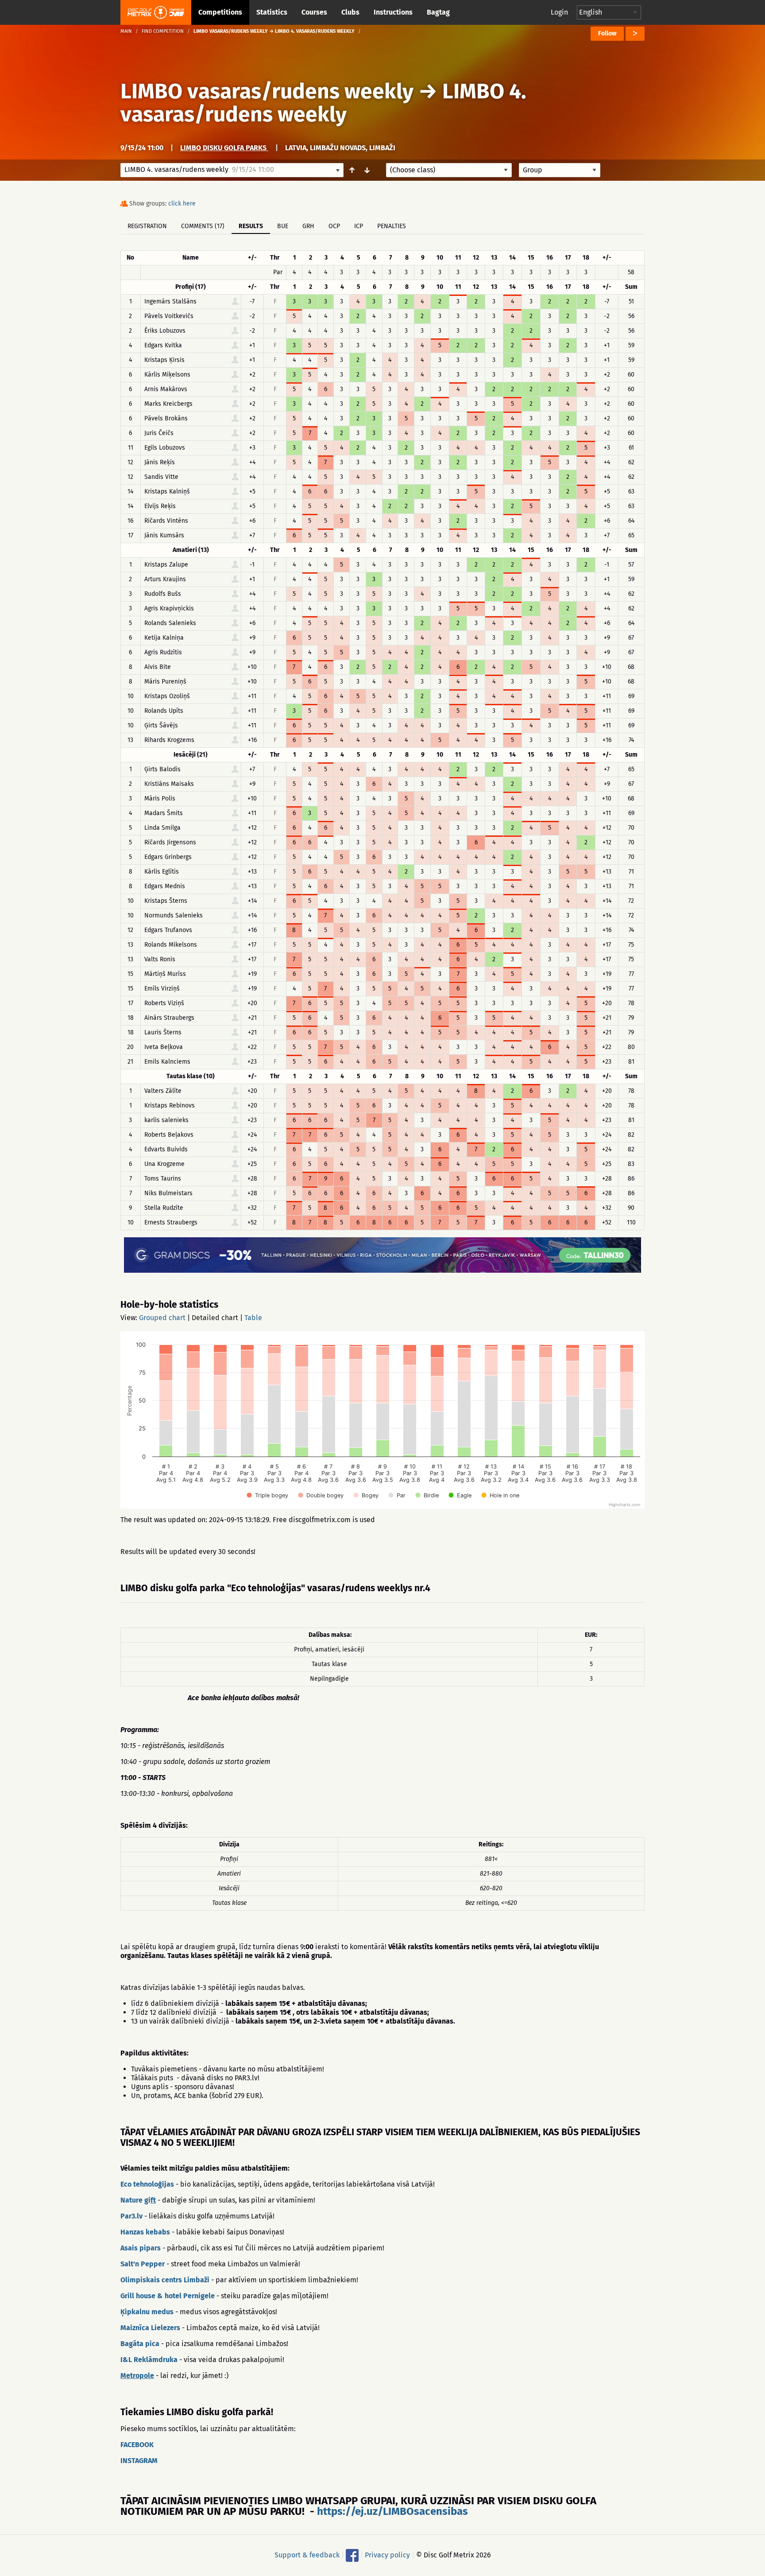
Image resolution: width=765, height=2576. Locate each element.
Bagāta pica (140, 2344)
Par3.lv (131, 2216)
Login (559, 12)
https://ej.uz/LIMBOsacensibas (392, 2511)
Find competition (163, 31)
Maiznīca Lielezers (150, 2328)
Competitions (220, 12)
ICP (359, 226)
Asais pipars (141, 2248)
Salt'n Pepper (143, 2264)
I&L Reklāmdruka (149, 2360)
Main (126, 31)
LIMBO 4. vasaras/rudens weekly (323, 103)
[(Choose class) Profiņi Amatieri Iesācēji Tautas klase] (449, 170)
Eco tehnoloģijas (147, 2184)
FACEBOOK (137, 2445)
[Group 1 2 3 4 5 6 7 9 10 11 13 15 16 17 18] (560, 170)
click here (182, 204)
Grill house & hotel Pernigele (168, 2296)
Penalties (392, 226)
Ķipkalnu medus (147, 2312)
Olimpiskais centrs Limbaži (165, 2280)
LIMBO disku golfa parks (224, 148)
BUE (283, 226)
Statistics (272, 12)
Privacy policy (387, 2555)
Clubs (350, 12)
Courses (314, 12)
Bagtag (438, 12)
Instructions (393, 12)
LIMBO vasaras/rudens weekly (267, 91)
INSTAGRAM (139, 2461)
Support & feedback (307, 2555)
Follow (607, 33)
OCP (334, 226)
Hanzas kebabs (145, 2232)
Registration (147, 226)
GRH (308, 226)
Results (251, 226)
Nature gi (135, 2200)
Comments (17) (203, 226)
